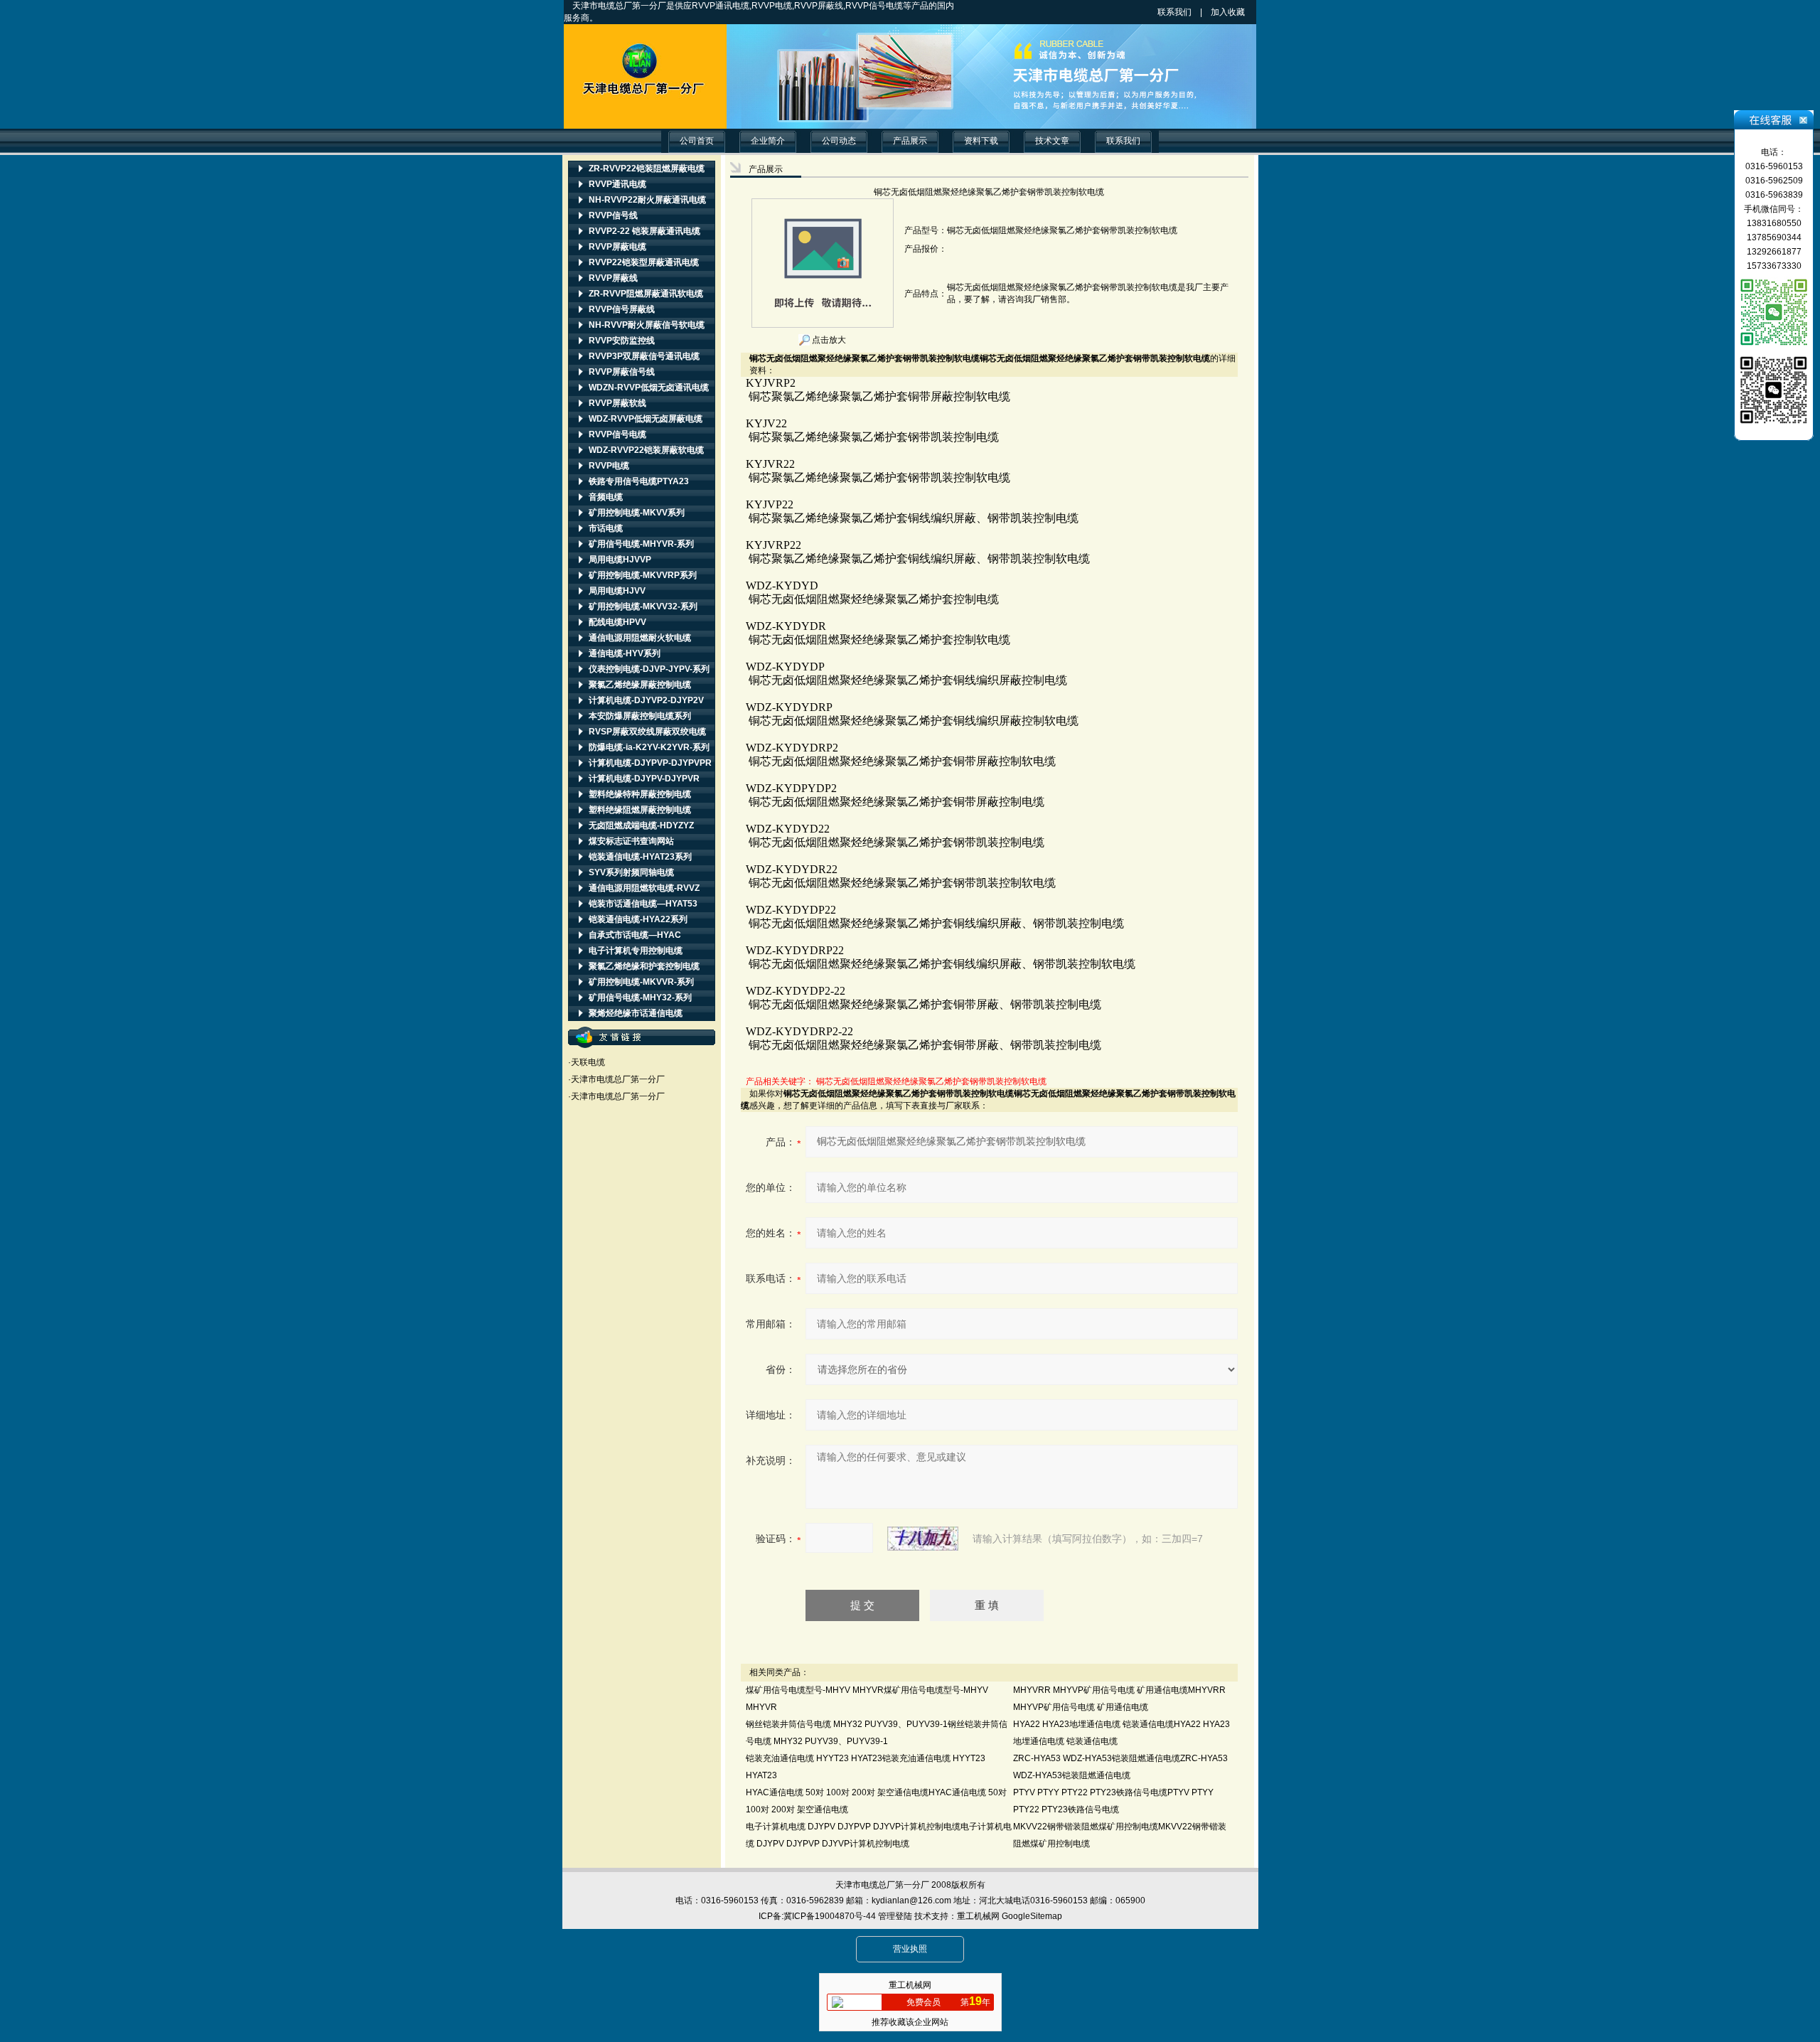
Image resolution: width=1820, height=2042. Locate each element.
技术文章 (1052, 141)
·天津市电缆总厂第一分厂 (616, 1079)
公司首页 (697, 141)
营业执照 (910, 1949)
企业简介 (768, 141)
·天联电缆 (587, 1062)
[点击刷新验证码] (923, 1539)
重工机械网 (978, 1916)
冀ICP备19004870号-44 (830, 1916)
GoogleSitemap (1032, 1916)
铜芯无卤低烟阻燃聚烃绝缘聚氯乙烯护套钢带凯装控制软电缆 (931, 1081)
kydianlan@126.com (911, 1901)
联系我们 (1174, 12)
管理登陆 (895, 1916)
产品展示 (910, 141)
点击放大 (828, 340)
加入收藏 (1241, 12)
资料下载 (981, 141)
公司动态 (839, 141)
